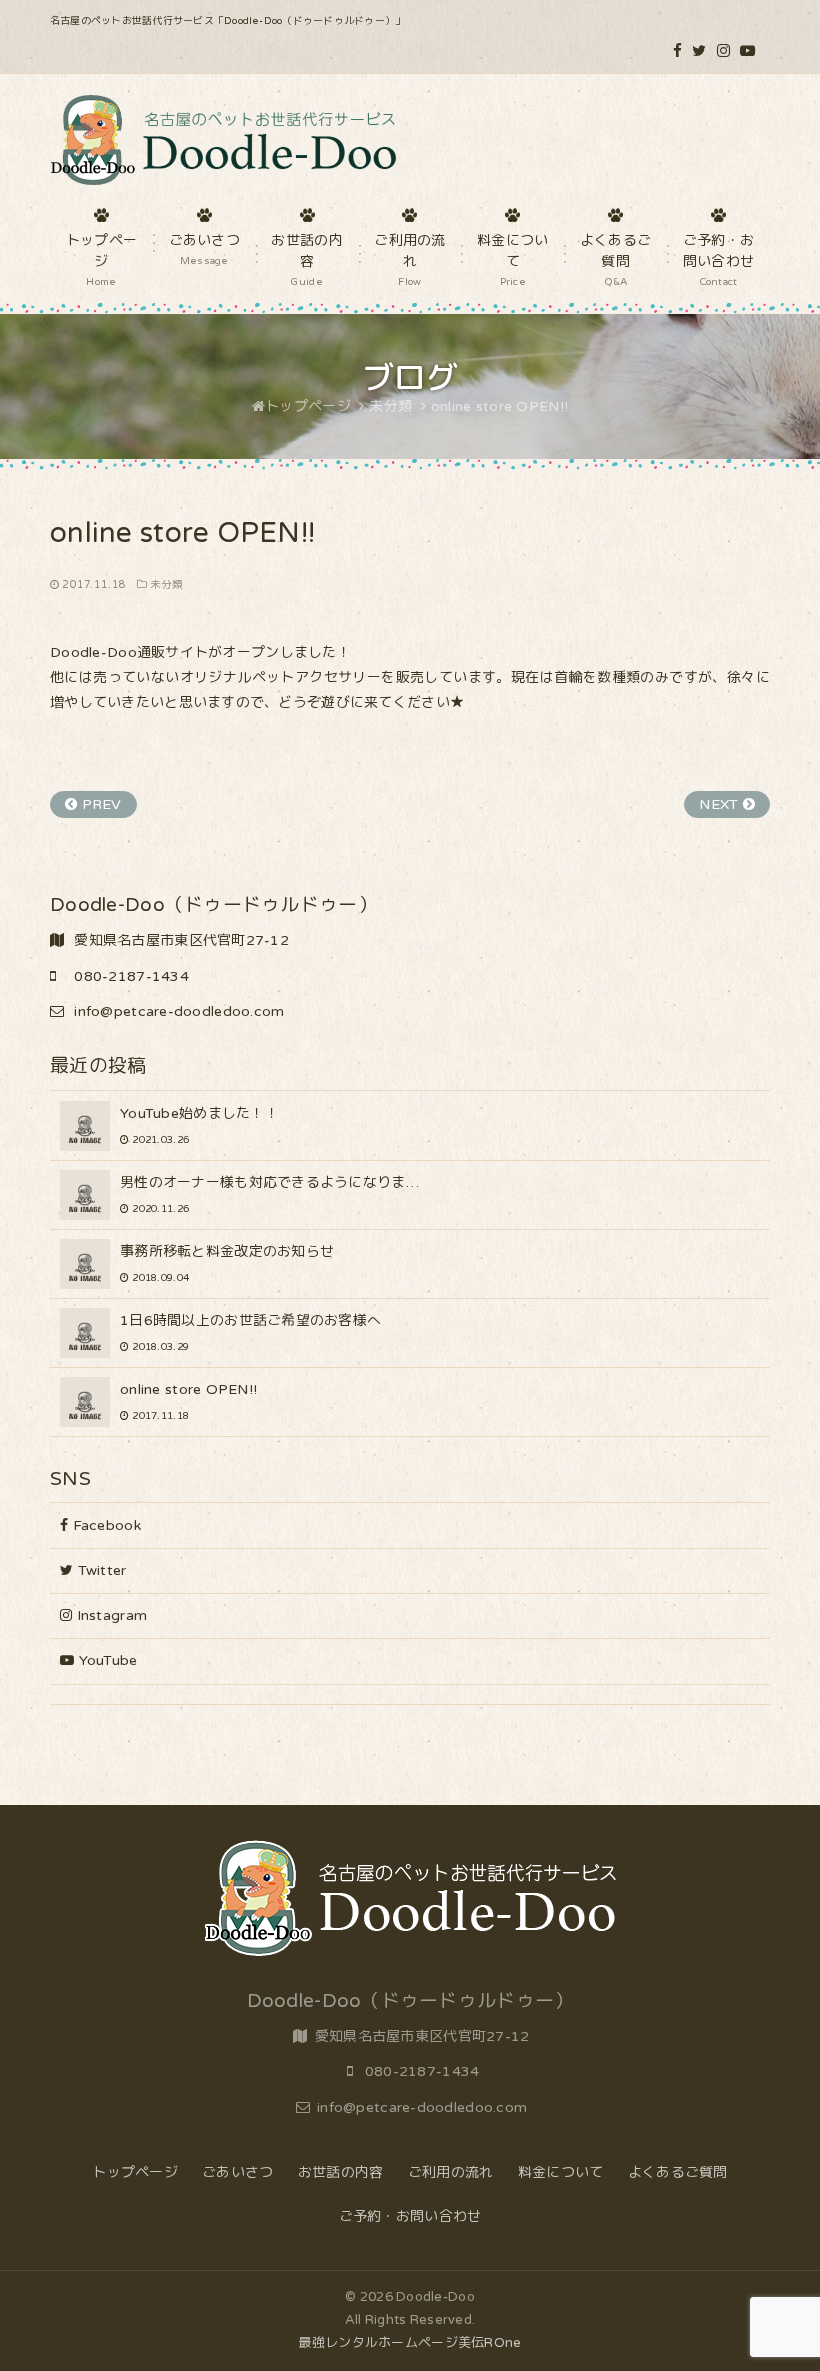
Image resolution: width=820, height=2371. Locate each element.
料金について (561, 2172)
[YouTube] (747, 51)
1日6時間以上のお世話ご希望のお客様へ (250, 1332)
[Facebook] (677, 51)
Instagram (109, 1615)
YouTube (105, 1660)
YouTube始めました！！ (199, 1125)
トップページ (135, 2172)
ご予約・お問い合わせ (410, 2216)
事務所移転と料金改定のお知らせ (227, 1263)
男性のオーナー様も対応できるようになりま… (269, 1194)
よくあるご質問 (678, 2172)
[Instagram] (723, 51)
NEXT (720, 804)
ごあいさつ (237, 2172)
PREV (99, 804)
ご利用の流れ (451, 2172)
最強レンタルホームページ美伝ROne (409, 2343)
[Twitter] (699, 51)
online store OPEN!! (188, 1401)
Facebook (104, 1525)
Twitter (99, 1570)
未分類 (167, 584)
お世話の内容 (341, 2172)
